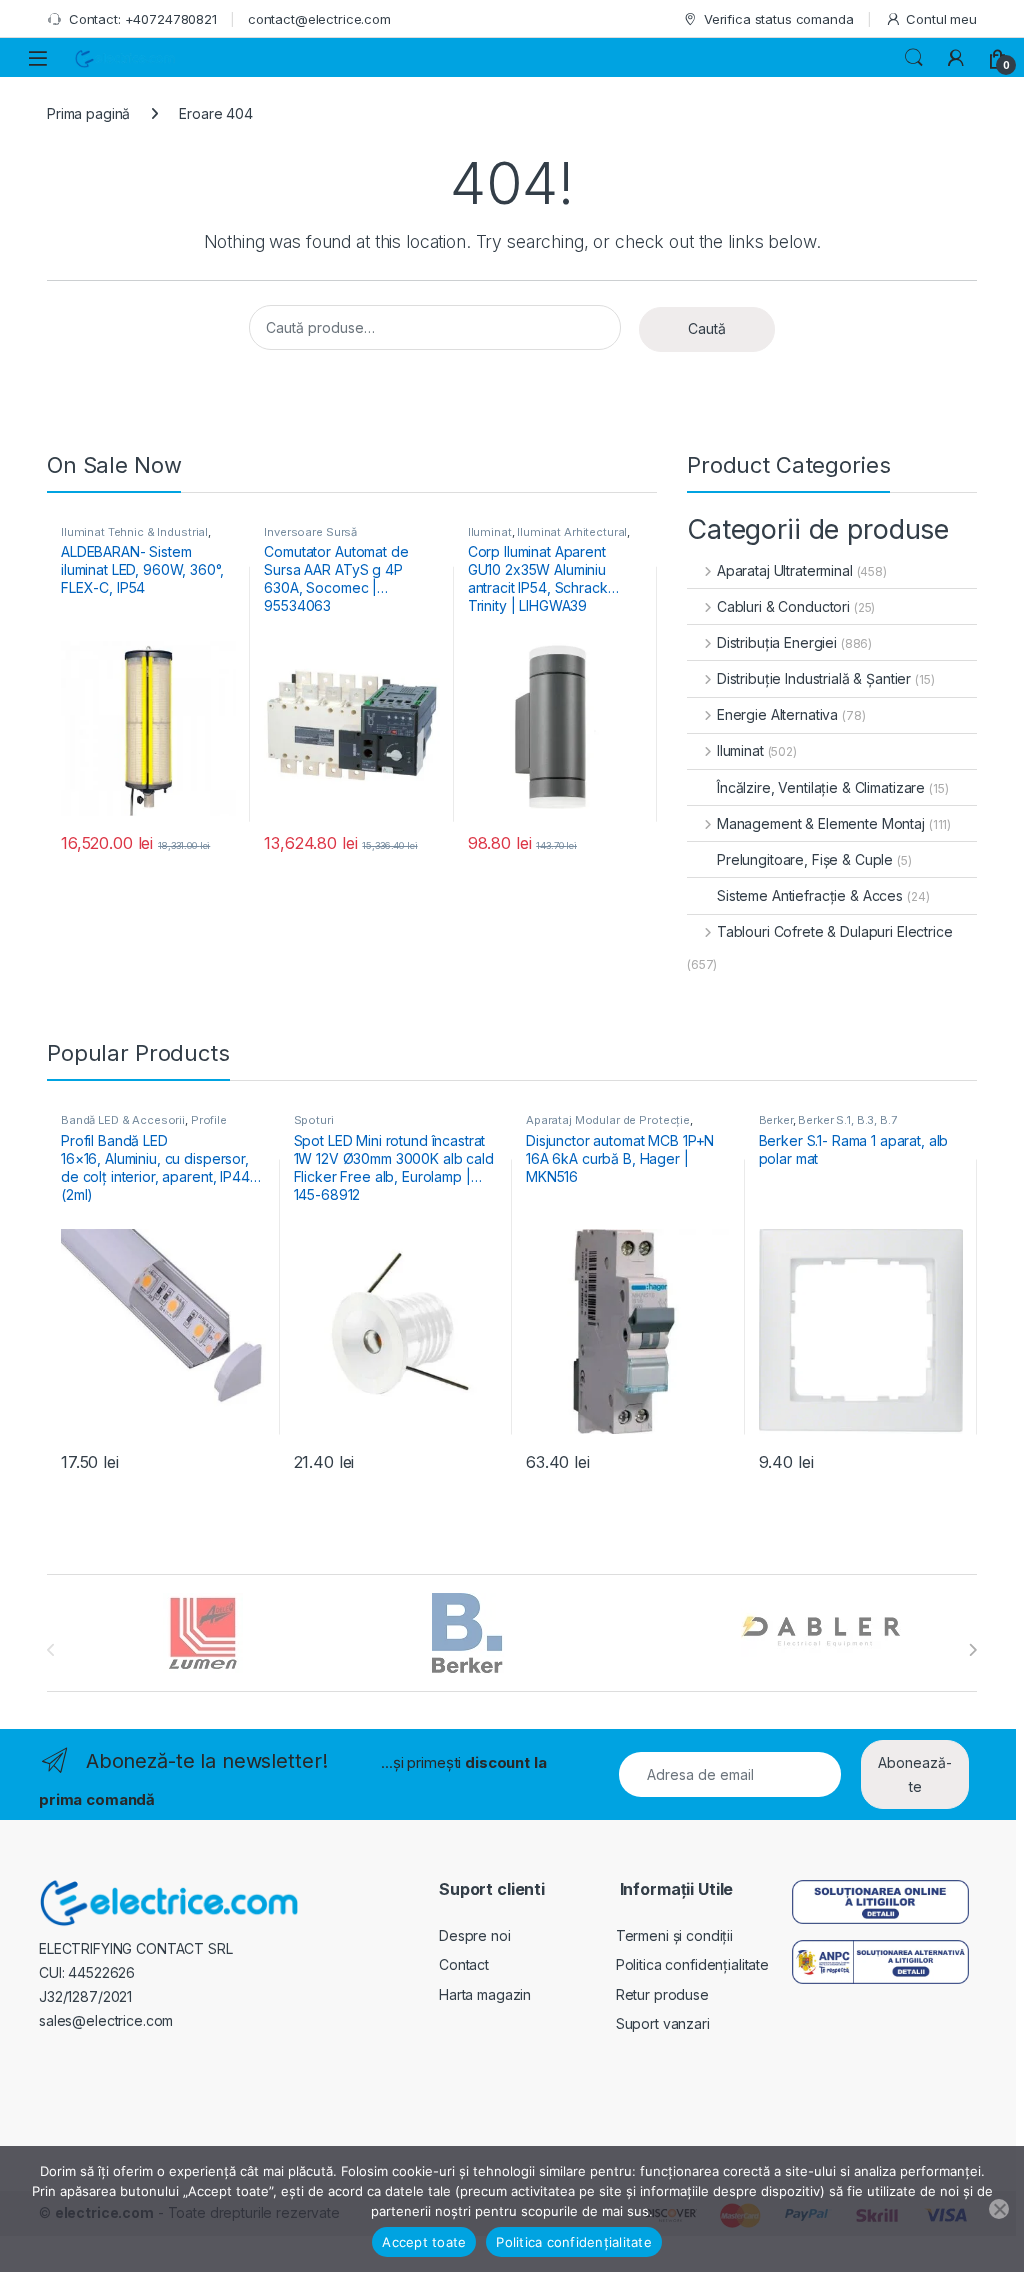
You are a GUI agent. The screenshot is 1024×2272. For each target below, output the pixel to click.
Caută (707, 328)
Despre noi (475, 1935)
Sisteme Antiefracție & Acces (810, 895)
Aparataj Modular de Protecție (608, 1120)
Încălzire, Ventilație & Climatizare (821, 787)
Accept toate (424, 2242)
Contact (464, 1964)
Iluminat (490, 532)
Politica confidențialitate (692, 1964)
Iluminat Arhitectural (572, 532)
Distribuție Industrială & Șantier (814, 678)
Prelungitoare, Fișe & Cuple (805, 859)
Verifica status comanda (779, 19)
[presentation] (972, 1650)
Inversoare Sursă (310, 532)
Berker (776, 1120)
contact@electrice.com (319, 19)
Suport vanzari (663, 2023)
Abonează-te (915, 1774)
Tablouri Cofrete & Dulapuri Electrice (835, 931)
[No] (999, 2209)
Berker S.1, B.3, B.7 (847, 1120)
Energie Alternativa (777, 714)
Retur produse (662, 1994)
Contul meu (941, 19)
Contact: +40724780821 (143, 19)
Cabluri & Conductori (783, 606)
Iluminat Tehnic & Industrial (134, 532)
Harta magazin (485, 1994)
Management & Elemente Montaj (821, 823)
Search (914, 58)
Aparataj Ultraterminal (785, 570)
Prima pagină (88, 113)
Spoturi (314, 1120)
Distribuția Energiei (777, 642)
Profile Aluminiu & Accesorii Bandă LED (148, 1126)
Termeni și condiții (674, 1935)
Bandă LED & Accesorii (123, 1120)
